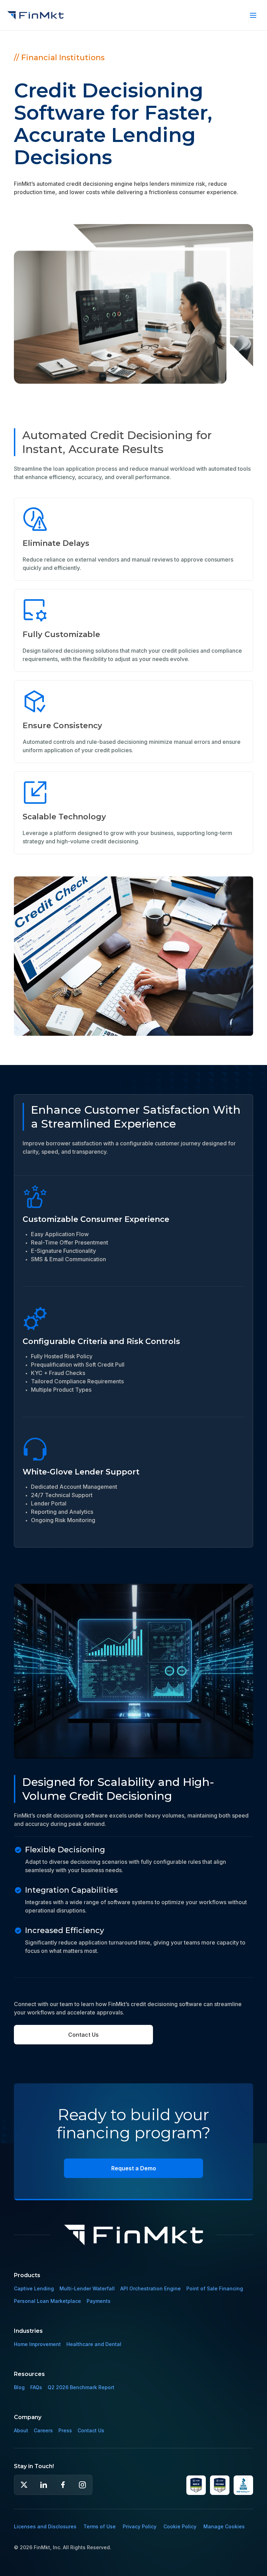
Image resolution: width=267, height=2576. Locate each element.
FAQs (36, 2387)
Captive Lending (34, 2288)
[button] (253, 15)
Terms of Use (100, 2526)
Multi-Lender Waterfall (87, 2288)
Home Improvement (37, 2344)
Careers (43, 2430)
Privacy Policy (140, 2526)
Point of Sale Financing (215, 2288)
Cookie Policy (180, 2526)
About (21, 2430)
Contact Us (83, 2035)
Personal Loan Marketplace (47, 2301)
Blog (19, 2387)
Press (65, 2430)
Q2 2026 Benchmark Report (81, 2387)
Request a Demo (134, 2168)
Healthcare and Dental (94, 2344)
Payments (99, 2301)
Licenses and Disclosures (45, 2526)
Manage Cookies (224, 2526)
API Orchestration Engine (151, 2288)
